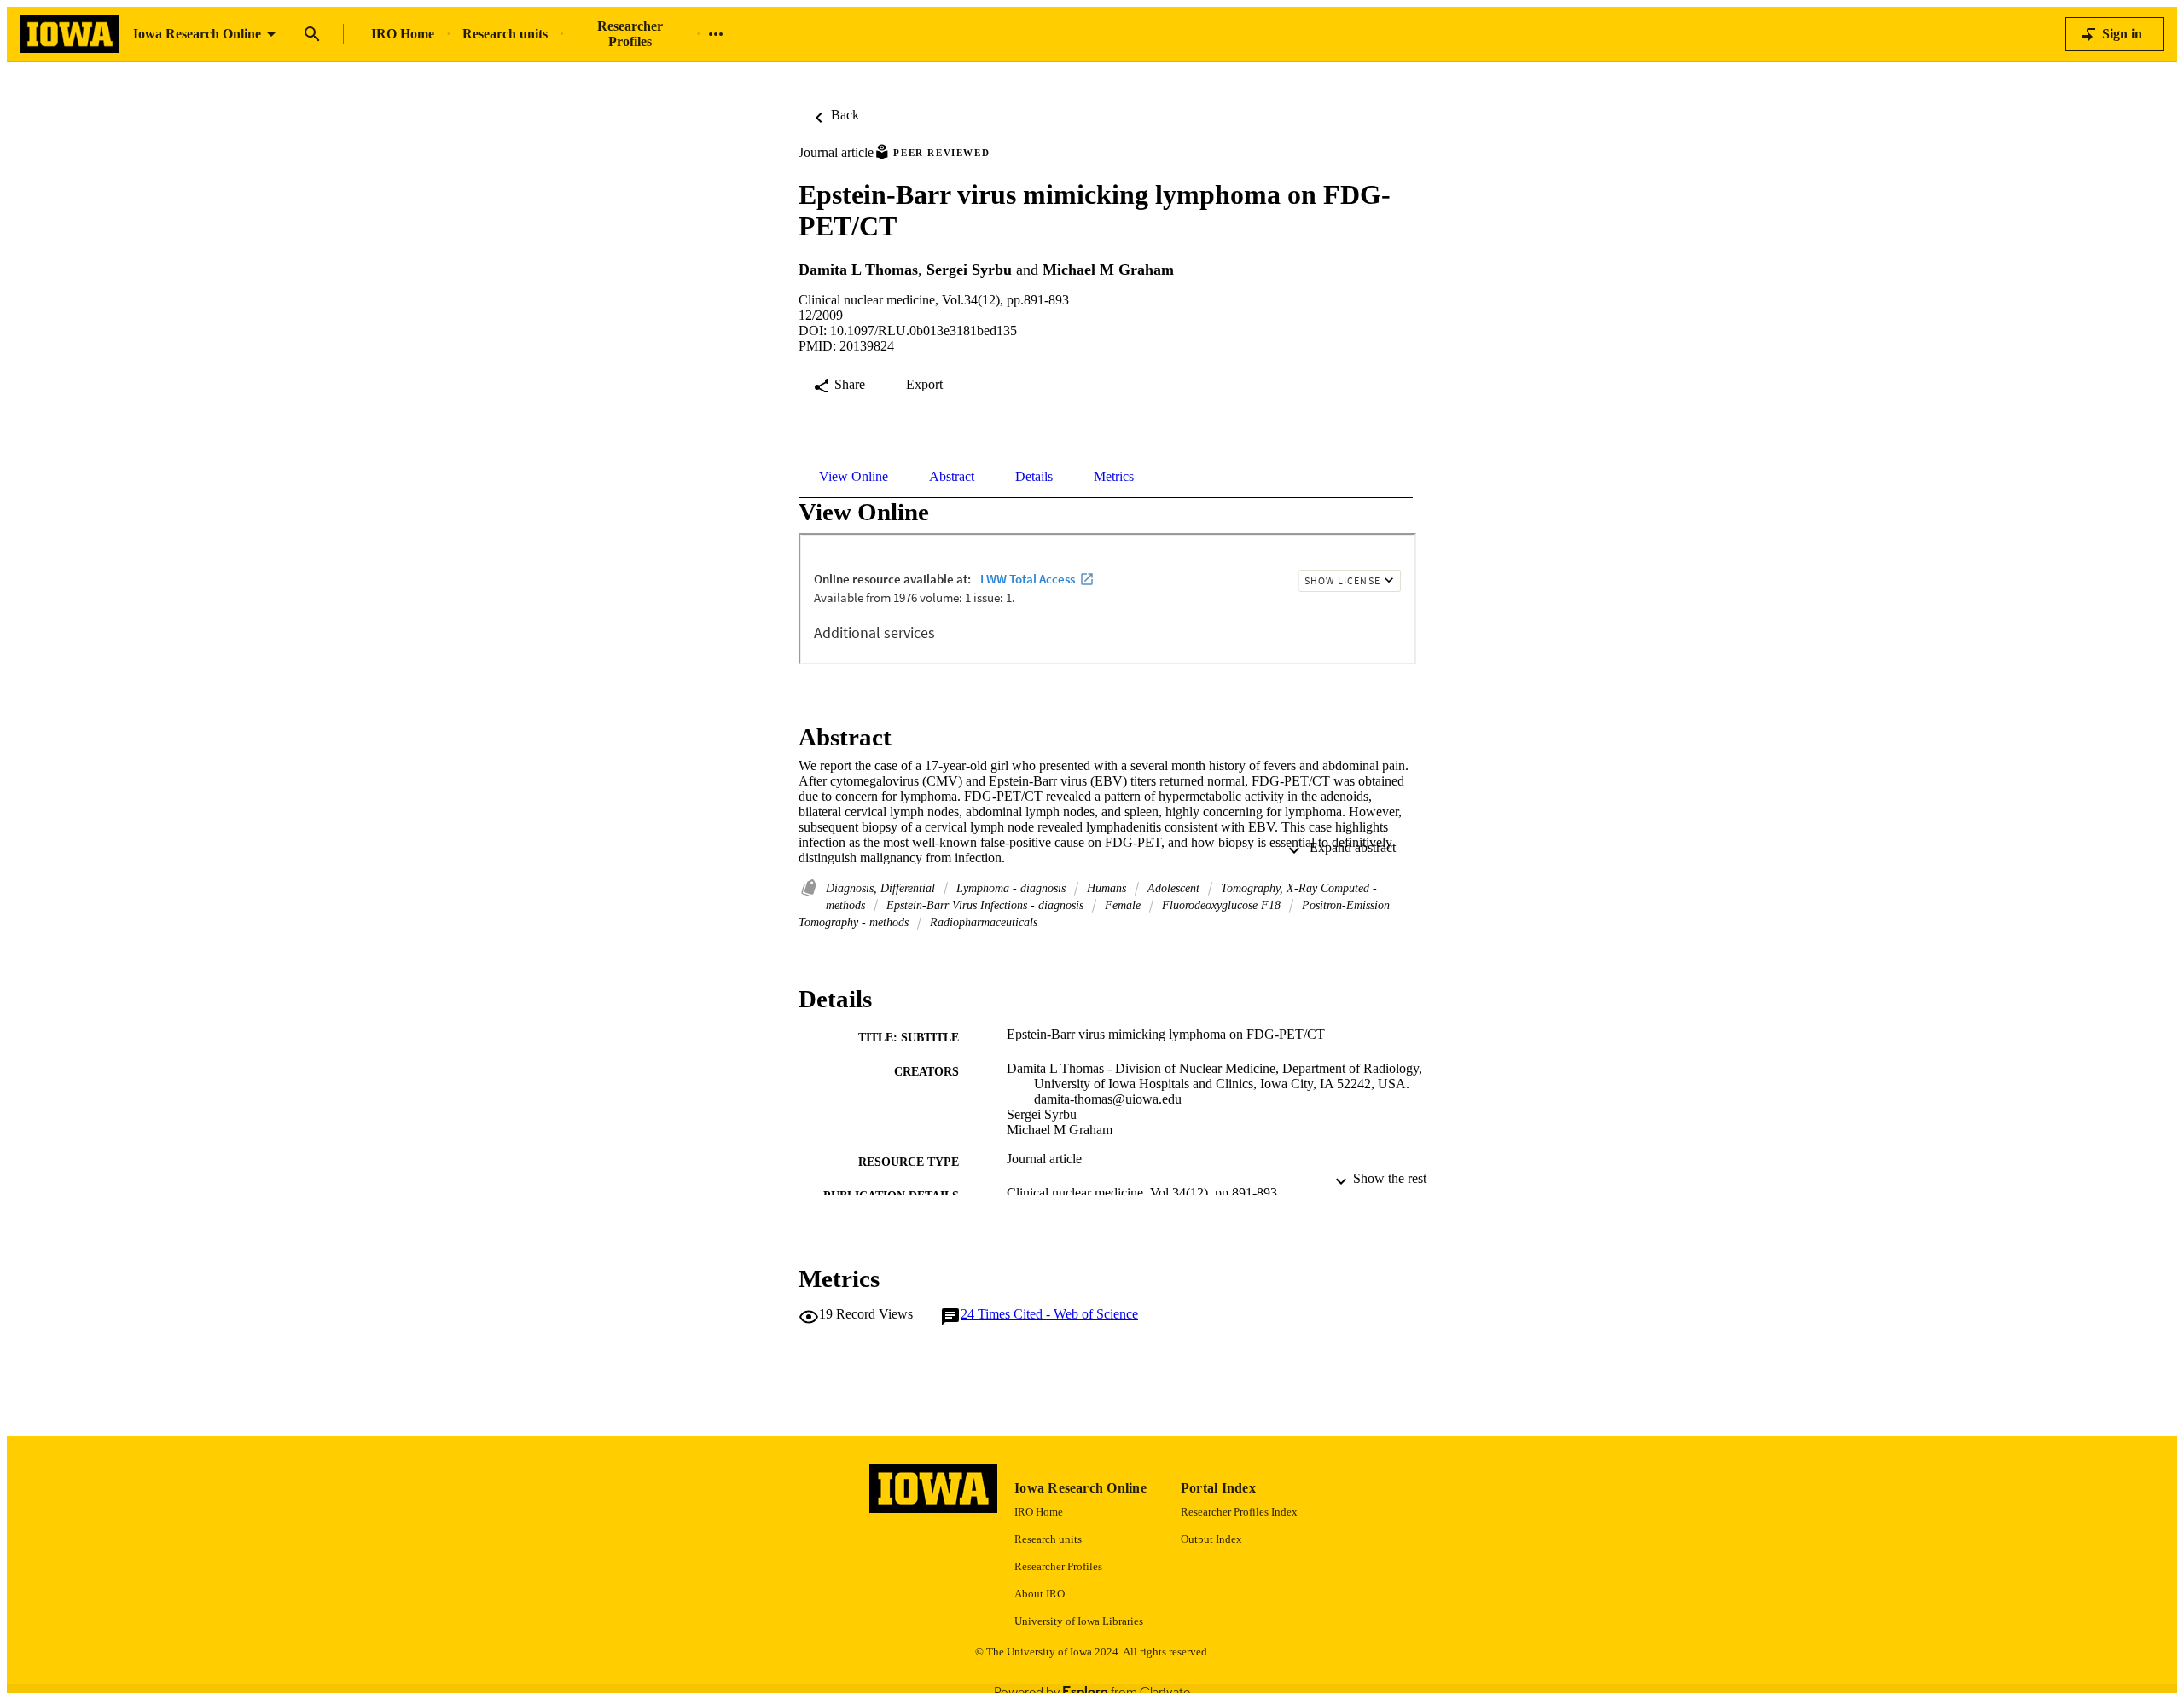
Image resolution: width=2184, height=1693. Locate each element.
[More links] (716, 34)
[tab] (854, 477)
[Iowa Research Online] (70, 35)
